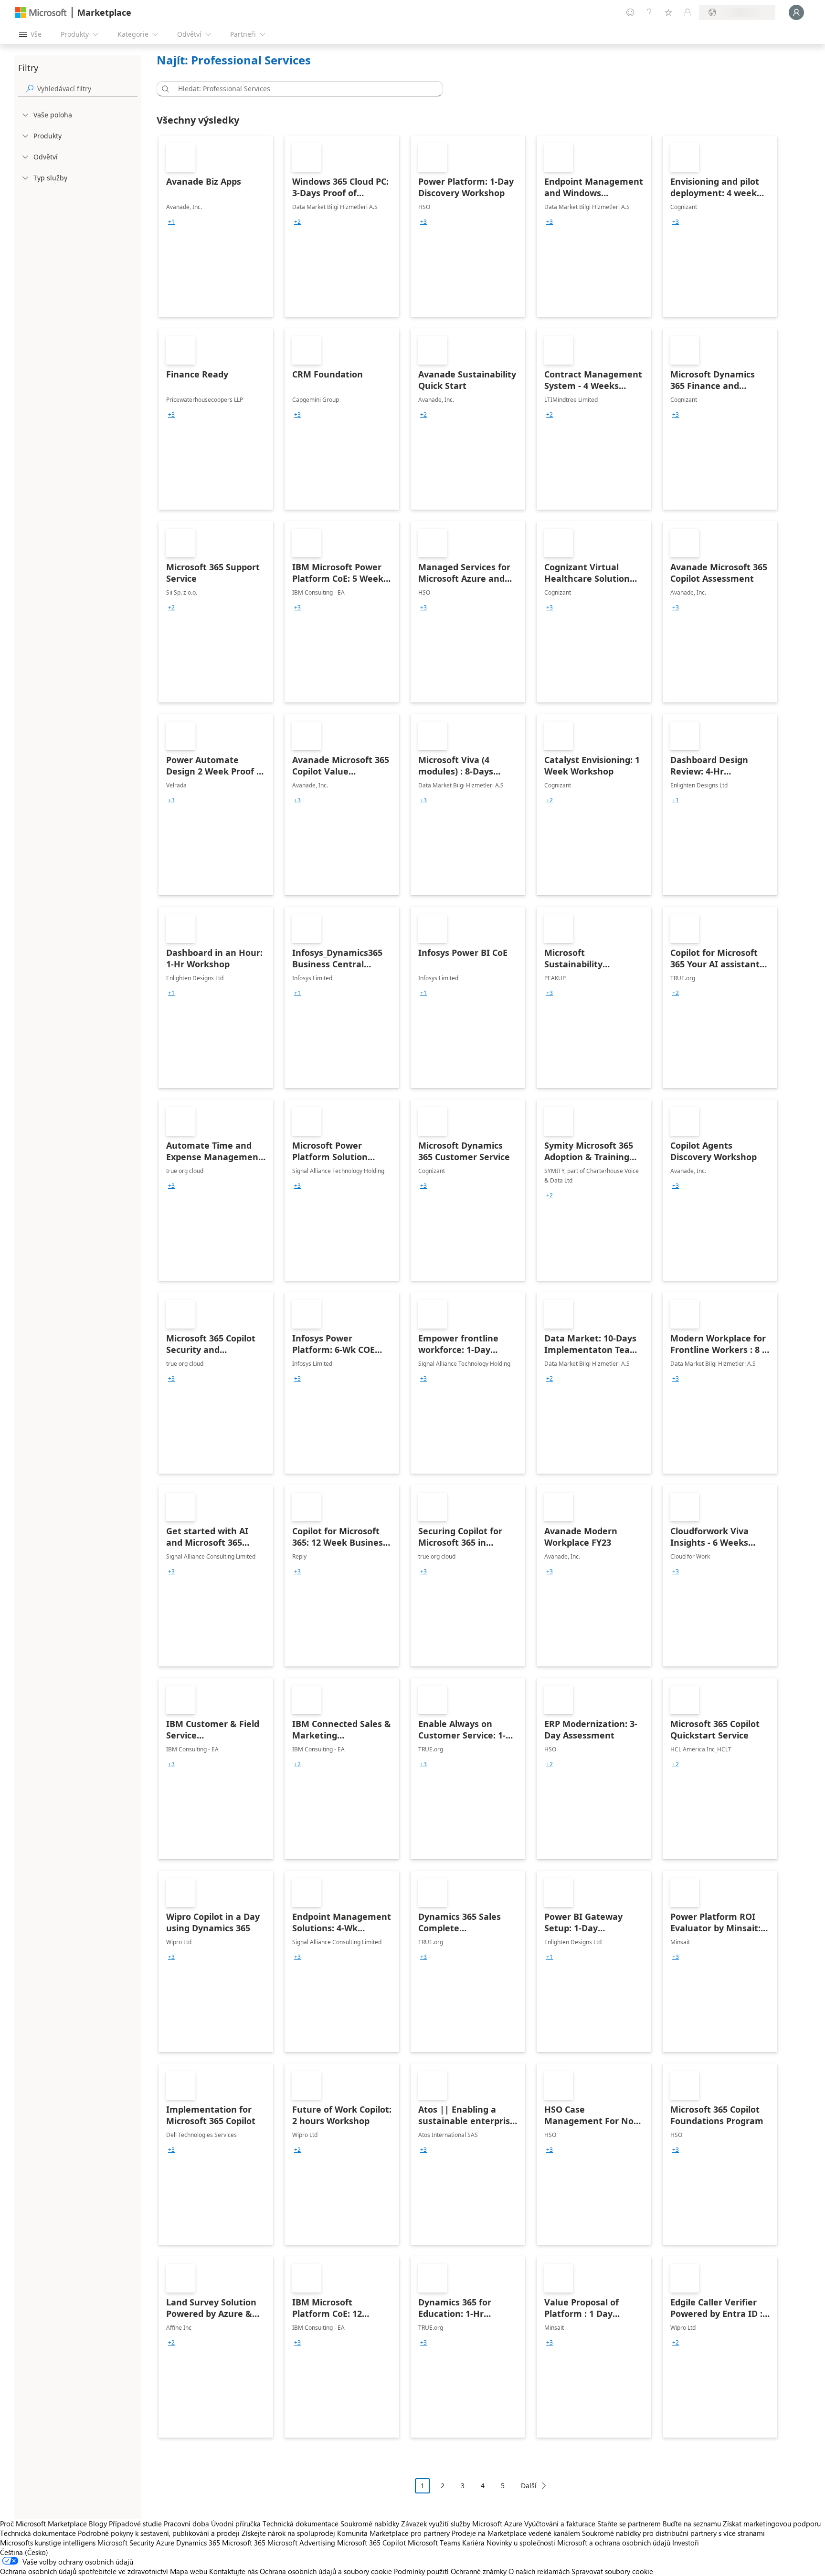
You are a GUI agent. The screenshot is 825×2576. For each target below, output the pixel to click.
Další (529, 2486)
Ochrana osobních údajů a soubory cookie (326, 2571)
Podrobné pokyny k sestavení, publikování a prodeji (159, 2533)
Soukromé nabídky (370, 2524)
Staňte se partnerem (629, 2524)
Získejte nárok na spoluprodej (288, 2533)
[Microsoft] (41, 13)
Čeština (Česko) (24, 2552)
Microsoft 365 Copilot (371, 2543)
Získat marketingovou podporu (772, 2524)
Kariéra (473, 2543)
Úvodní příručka (236, 2524)
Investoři (686, 2543)
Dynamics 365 (198, 2543)
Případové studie (135, 2524)
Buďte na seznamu (692, 2524)
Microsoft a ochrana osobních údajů (614, 2543)
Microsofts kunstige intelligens (48, 2543)
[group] (171, 222)
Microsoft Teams (434, 2543)
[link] (216, 226)
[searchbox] (87, 89)
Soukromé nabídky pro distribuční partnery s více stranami (673, 2533)
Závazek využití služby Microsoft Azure (463, 2524)
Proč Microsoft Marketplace (43, 2524)
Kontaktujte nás (233, 2571)
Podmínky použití (421, 2571)
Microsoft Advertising (301, 2543)
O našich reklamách (539, 2571)
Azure (165, 2543)
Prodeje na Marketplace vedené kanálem (516, 2533)
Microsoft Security (126, 2543)
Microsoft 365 (244, 2543)
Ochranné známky (479, 2571)
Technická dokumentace (301, 2524)
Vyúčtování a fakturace (560, 2524)
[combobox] (303, 89)
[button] (164, 89)
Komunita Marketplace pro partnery (393, 2533)
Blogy (98, 2524)
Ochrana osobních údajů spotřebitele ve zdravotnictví (84, 2571)
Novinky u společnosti (521, 2543)
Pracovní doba (186, 2524)
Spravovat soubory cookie (612, 2571)
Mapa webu (189, 2571)
